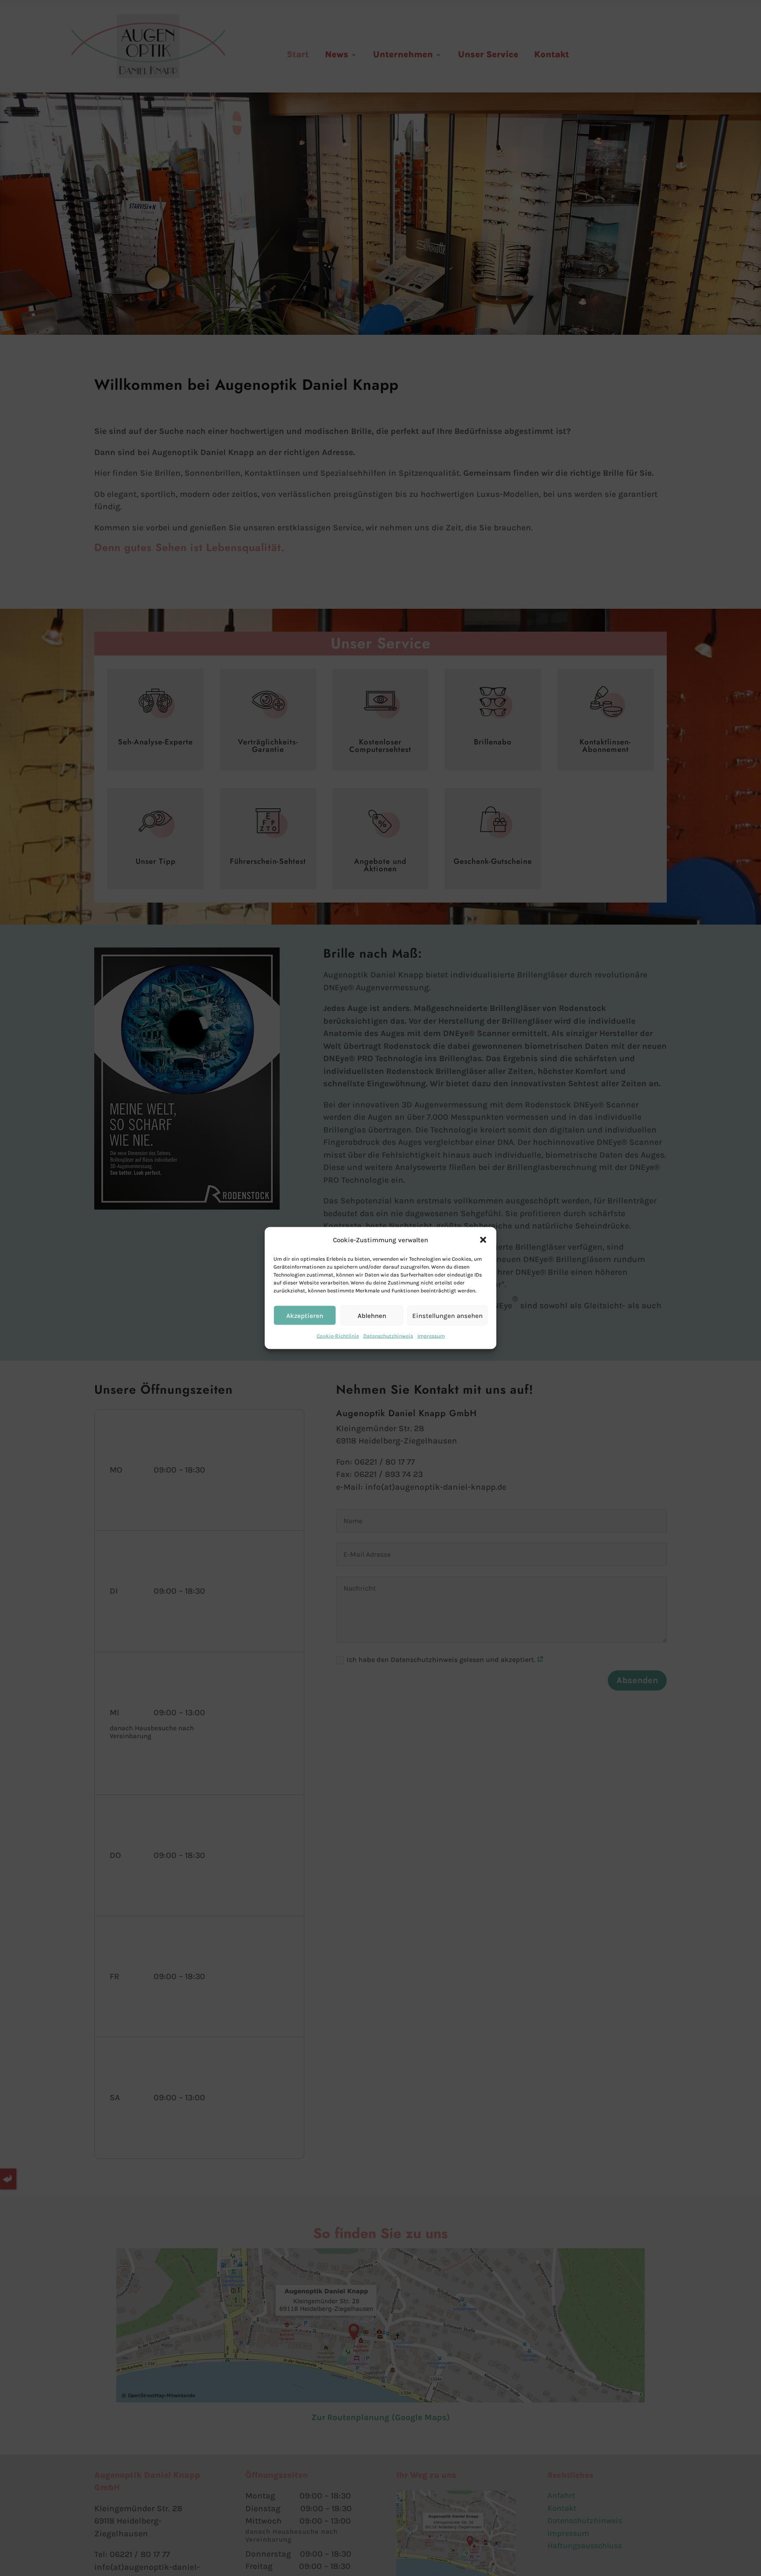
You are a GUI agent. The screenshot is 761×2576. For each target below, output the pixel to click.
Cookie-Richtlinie (338, 1336)
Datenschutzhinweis (388, 1336)
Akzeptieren (305, 1316)
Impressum (431, 1336)
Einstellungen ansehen (447, 1316)
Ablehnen (372, 1316)
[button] (483, 1240)
